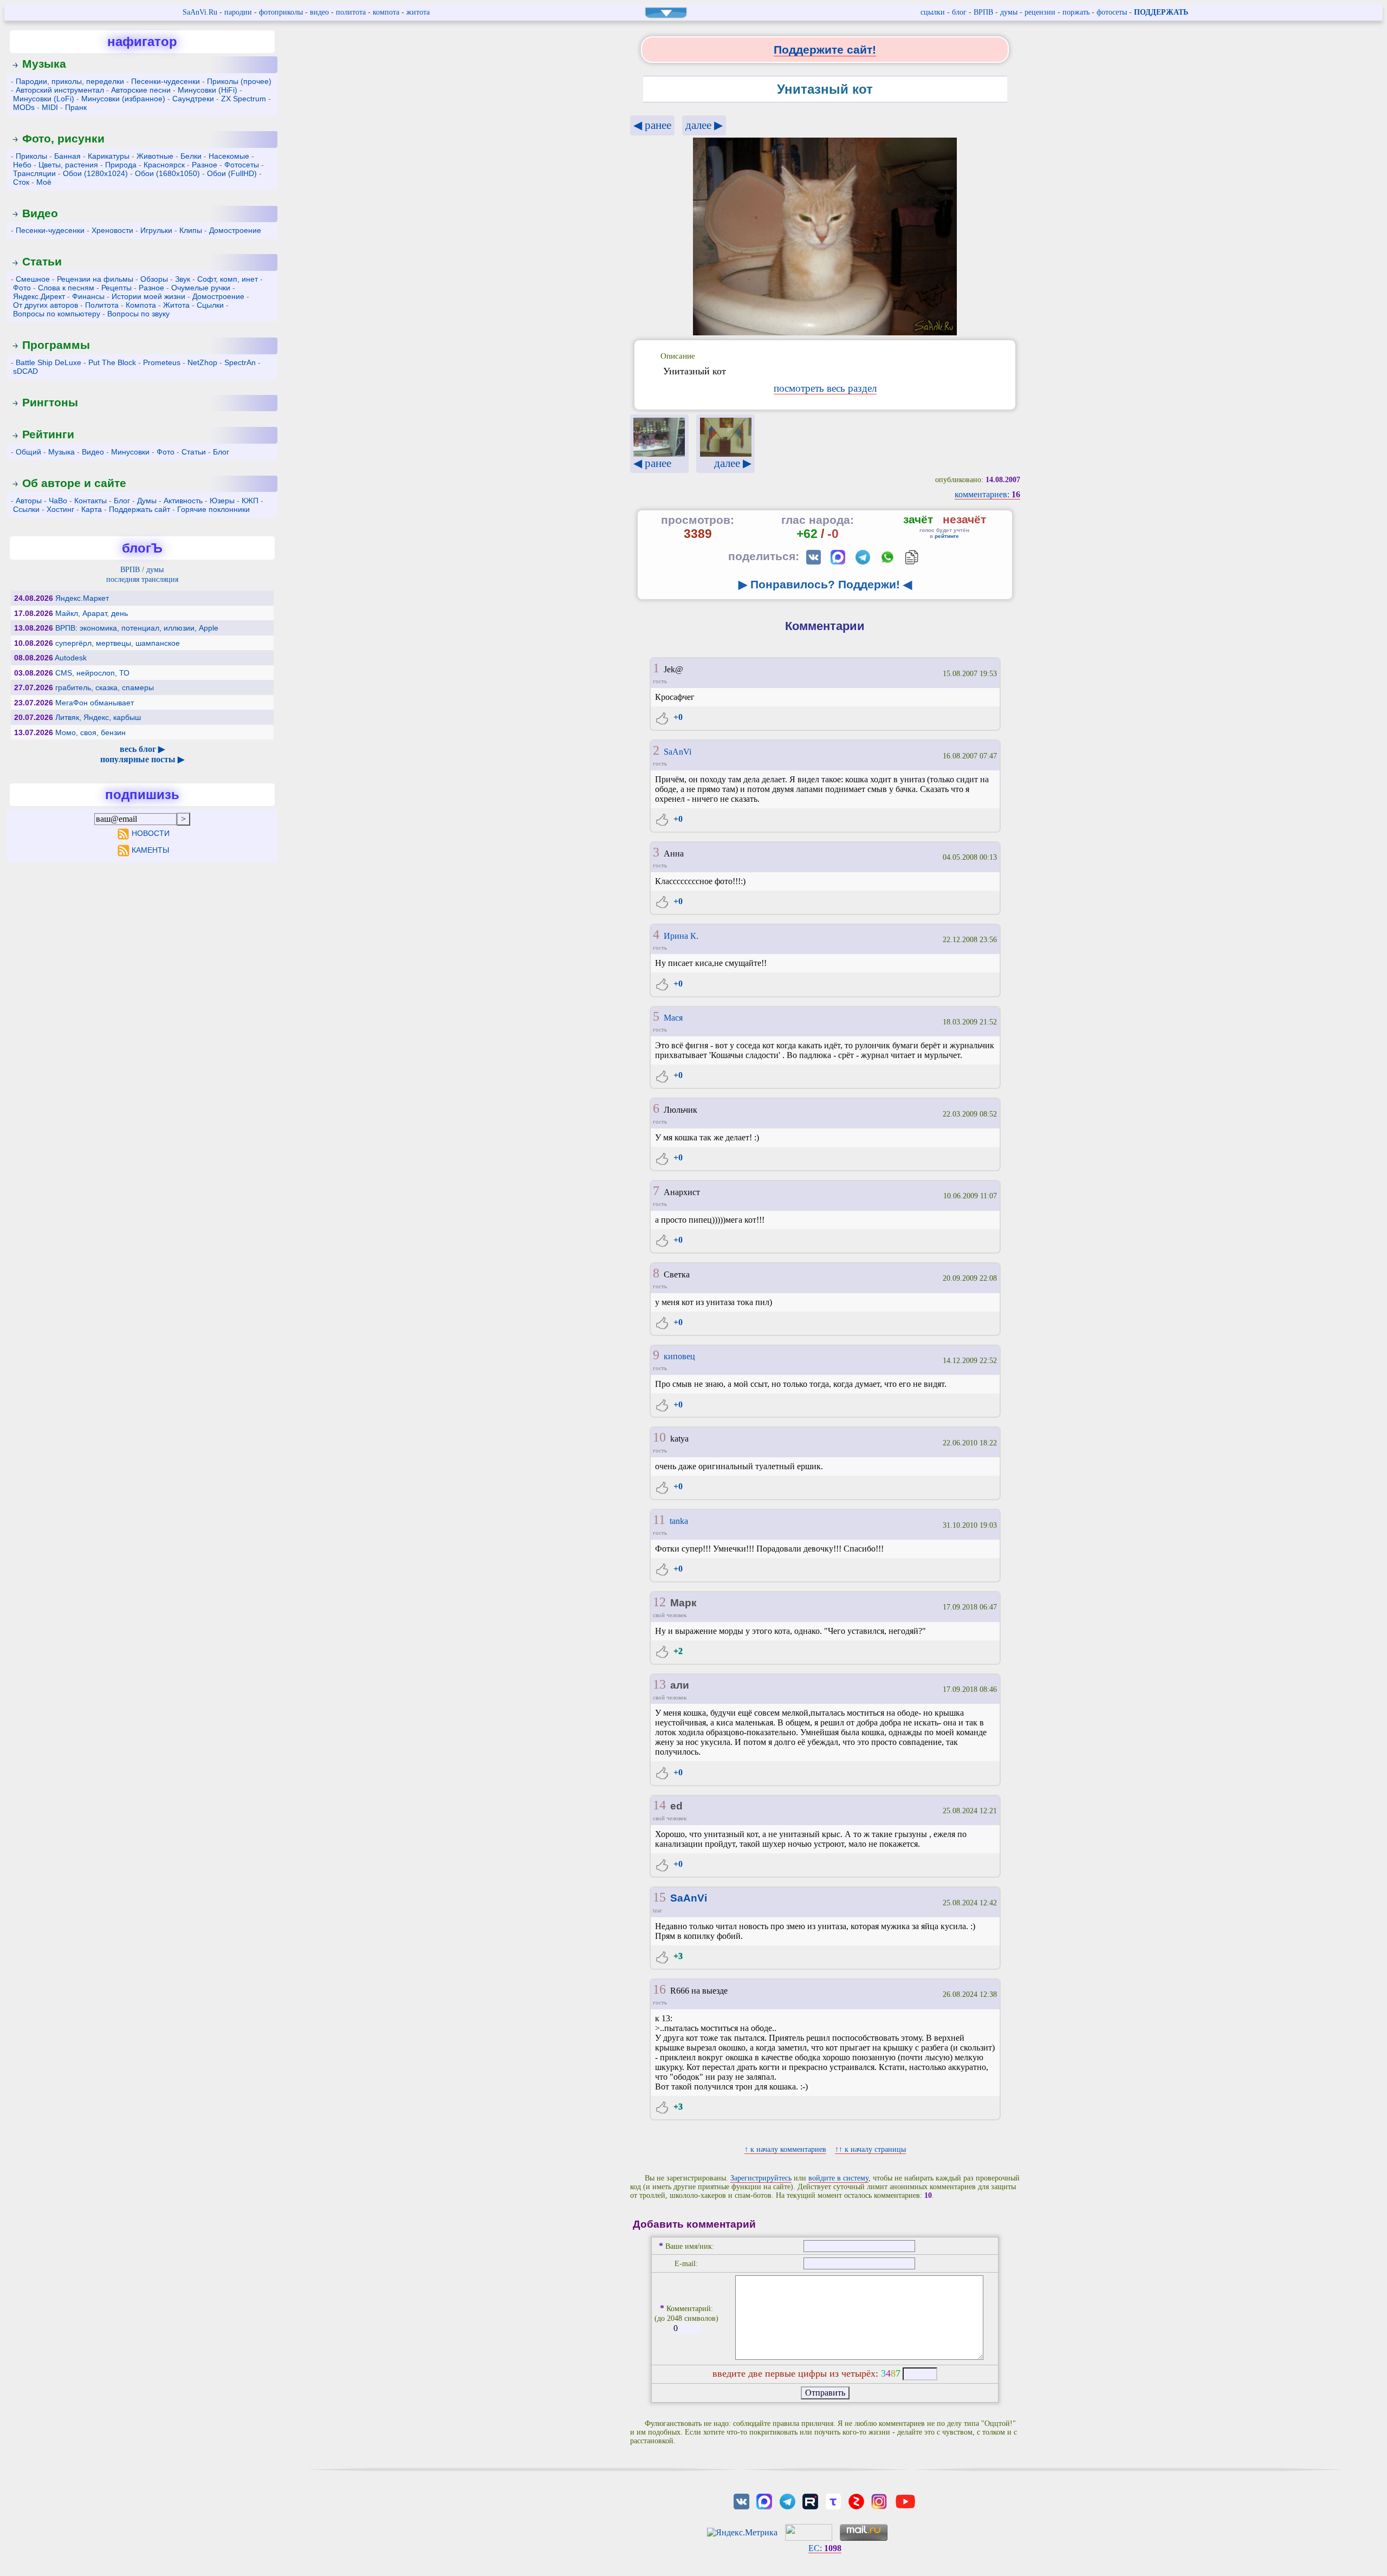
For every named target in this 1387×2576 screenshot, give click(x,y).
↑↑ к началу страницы (870, 2149)
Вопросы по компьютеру (57, 314)
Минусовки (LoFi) (44, 99)
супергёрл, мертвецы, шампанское (118, 643)
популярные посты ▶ (142, 759)
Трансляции (34, 173)
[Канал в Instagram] (879, 2500)
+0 (677, 717)
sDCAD (25, 371)
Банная (67, 156)
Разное (205, 165)
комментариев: (987, 494)
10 (659, 1437)
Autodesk (71, 658)
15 (659, 1897)
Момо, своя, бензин (90, 732)
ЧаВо (58, 501)
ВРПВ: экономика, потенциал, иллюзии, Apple (137, 628)
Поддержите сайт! (825, 50)
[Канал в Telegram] (787, 2500)
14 (659, 1805)
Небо (22, 165)
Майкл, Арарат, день (92, 613)
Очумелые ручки (201, 288)
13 (659, 1684)
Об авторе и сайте (74, 483)
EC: (825, 2548)
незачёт (964, 519)
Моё (44, 182)
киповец (679, 1356)
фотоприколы (281, 12)
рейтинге (947, 536)
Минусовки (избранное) (123, 99)
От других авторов (46, 305)
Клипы (191, 230)
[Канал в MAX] (764, 2500)
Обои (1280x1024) (95, 173)
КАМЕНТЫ (150, 850)
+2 (677, 1651)
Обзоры (154, 279)
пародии (238, 12)
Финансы (88, 296)
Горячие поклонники (213, 509)
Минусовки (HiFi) (208, 90)
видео (319, 12)
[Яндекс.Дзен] (856, 2500)
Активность (183, 501)
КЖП (250, 501)
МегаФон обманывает (95, 703)
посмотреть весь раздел (825, 388)
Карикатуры (109, 156)
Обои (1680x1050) (167, 173)
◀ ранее (652, 125)
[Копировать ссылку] (912, 557)
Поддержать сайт (140, 509)
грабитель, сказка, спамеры (105, 687)
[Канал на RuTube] (810, 2500)
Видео (40, 213)
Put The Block (112, 362)
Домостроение (235, 230)
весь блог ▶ (142, 749)
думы (1009, 12)
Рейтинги (48, 434)
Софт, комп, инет (228, 279)
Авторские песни (141, 90)
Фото (22, 288)
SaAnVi (678, 752)
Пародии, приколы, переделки (70, 81)
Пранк (76, 107)
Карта (92, 509)
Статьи (42, 261)
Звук (183, 279)
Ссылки (26, 509)
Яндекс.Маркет (82, 598)
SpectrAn (240, 362)
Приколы (31, 156)
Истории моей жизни (148, 296)
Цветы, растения (68, 165)
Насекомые (229, 156)
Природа (121, 165)
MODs (24, 107)
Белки (191, 156)
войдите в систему (838, 2178)
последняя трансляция (142, 579)
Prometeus (162, 362)
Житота (176, 305)
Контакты (90, 501)
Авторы (29, 501)
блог (959, 12)
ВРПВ (983, 12)
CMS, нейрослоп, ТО (92, 673)
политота (351, 12)
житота (418, 12)
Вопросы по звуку (138, 314)
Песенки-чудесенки (166, 81)
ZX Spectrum (244, 99)
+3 (677, 1956)
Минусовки (130, 452)
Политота (102, 305)
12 (659, 1602)
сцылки (933, 12)
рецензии (1040, 12)
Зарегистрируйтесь (761, 2178)
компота (386, 12)
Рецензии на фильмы (95, 279)
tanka (679, 1521)
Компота (141, 305)
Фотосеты (242, 165)
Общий (28, 452)
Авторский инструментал (60, 90)
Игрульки (156, 230)
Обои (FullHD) (232, 173)
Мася (673, 1018)
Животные (155, 156)
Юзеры (222, 501)
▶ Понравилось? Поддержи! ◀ (825, 584)
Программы (56, 345)
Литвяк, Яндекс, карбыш (98, 717)
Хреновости (112, 230)
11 (659, 1520)
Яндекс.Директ (39, 296)
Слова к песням (66, 288)
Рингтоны (50, 402)
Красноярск (164, 165)
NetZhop (202, 362)
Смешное (33, 279)
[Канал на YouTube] (905, 2500)
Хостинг (60, 509)
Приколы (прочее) (239, 81)
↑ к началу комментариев (785, 2149)
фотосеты (1112, 12)
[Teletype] (833, 2500)
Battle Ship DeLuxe (48, 362)
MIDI (50, 107)
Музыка (44, 64)
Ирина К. (681, 936)
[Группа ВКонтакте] (741, 2500)
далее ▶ (704, 125)
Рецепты (116, 288)
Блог (221, 452)
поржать (1076, 12)
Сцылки (210, 305)
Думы (147, 501)
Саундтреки (193, 99)
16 (659, 1989)
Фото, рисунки (63, 138)
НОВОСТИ (150, 833)
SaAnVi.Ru (200, 12)
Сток (21, 182)
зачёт (918, 519)
